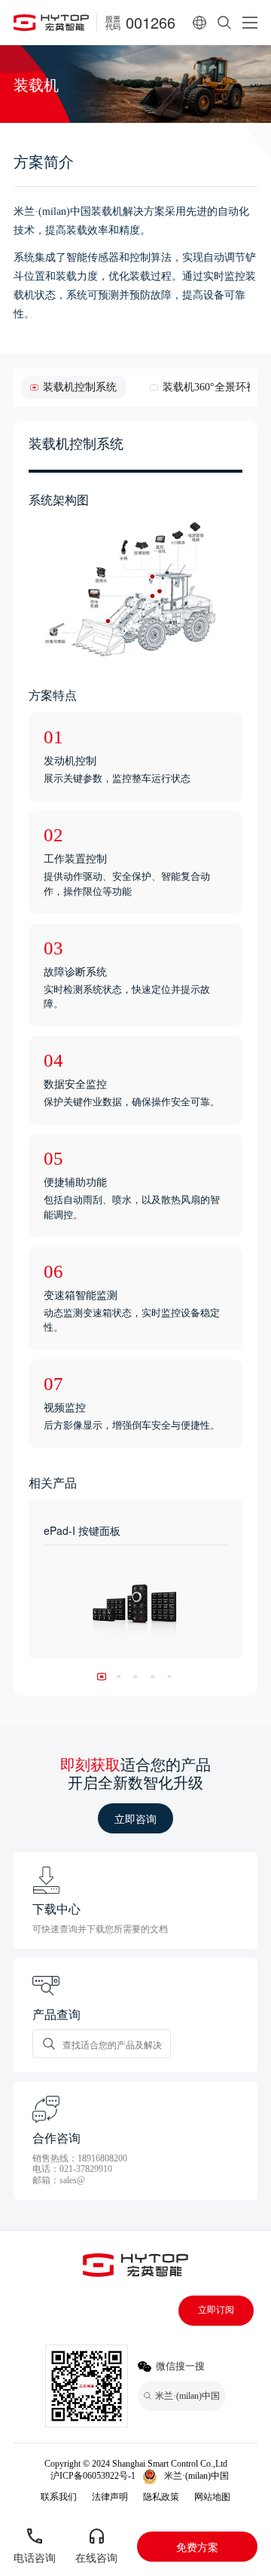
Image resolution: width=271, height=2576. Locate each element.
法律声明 (110, 2497)
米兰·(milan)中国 (196, 2476)
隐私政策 (161, 2497)
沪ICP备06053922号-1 (93, 2476)
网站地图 (212, 2497)
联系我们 (59, 2497)
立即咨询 (135, 1818)
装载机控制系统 (80, 387)
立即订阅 (216, 2310)
